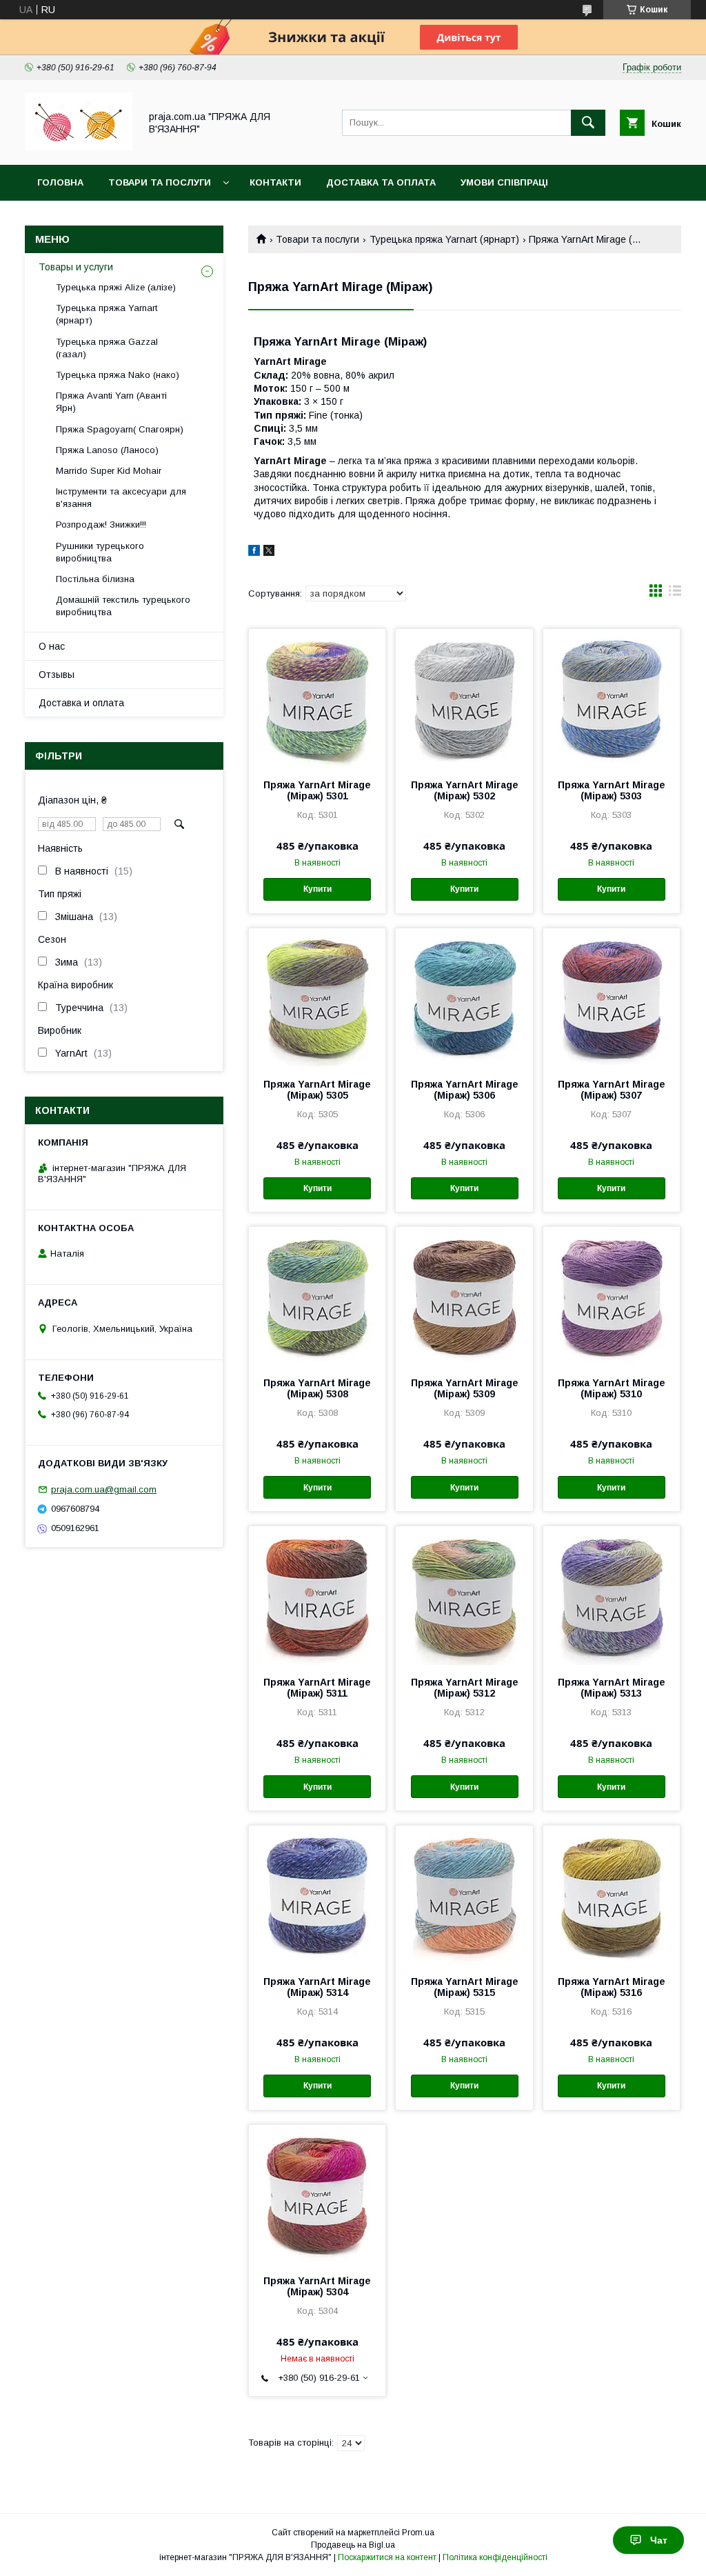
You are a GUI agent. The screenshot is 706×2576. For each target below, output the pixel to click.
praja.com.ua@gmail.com (104, 1489)
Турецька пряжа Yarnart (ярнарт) (444, 239)
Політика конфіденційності (495, 2557)
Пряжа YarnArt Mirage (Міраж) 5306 (465, 1090)
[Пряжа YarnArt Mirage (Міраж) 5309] (464, 1296)
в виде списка (675, 594)
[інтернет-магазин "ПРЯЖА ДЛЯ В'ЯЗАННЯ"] (79, 147)
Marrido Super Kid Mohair (109, 471)
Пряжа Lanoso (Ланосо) (107, 450)
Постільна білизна (95, 579)
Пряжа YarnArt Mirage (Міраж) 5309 (465, 1388)
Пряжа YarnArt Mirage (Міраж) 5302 (465, 790)
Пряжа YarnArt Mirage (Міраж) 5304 (317, 2286)
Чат (659, 2540)
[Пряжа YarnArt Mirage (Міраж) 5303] (612, 698)
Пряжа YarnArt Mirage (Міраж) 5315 (465, 1987)
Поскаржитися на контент (387, 2557)
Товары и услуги (76, 267)
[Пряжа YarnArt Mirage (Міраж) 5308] (317, 1296)
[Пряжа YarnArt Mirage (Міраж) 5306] (464, 997)
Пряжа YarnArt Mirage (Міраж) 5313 (612, 1688)
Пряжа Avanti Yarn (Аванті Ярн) (111, 402)
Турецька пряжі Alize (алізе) (116, 287)
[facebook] (254, 552)
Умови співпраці (504, 182)
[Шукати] (588, 123)
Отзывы (57, 675)
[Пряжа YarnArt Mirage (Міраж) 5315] (464, 1895)
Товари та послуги (160, 182)
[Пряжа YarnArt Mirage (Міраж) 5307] (612, 997)
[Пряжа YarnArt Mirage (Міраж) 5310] (612, 1296)
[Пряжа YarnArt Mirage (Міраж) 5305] (317, 997)
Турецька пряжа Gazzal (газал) (107, 348)
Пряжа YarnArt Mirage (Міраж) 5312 (465, 1688)
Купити (317, 889)
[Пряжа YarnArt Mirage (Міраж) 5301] (317, 698)
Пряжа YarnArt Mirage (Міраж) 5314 (317, 1987)
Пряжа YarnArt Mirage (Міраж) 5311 (317, 1688)
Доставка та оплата (381, 182)
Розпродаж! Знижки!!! (101, 525)
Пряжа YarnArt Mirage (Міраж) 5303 (612, 790)
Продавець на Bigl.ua (353, 2545)
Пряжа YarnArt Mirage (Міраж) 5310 (612, 1388)
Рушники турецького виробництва (100, 552)
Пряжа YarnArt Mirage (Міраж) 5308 (317, 1388)
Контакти (275, 182)
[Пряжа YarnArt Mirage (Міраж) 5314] (317, 1895)
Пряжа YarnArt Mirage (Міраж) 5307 (612, 1090)
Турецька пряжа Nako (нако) (118, 375)
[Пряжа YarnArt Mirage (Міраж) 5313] (612, 1595)
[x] (269, 552)
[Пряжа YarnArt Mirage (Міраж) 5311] (317, 1595)
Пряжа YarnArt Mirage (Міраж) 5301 (317, 790)
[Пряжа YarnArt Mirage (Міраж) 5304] (317, 2194)
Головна (60, 182)
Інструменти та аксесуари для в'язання (121, 498)
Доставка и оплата (81, 703)
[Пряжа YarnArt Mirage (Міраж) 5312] (464, 1595)
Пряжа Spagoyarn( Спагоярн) (120, 429)
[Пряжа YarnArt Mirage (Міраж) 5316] (612, 1895)
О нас (52, 646)
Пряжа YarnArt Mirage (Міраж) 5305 (317, 1090)
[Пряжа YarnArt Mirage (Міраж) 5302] (464, 698)
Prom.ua (418, 2533)
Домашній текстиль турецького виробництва (123, 606)
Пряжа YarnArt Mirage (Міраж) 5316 (612, 1987)
